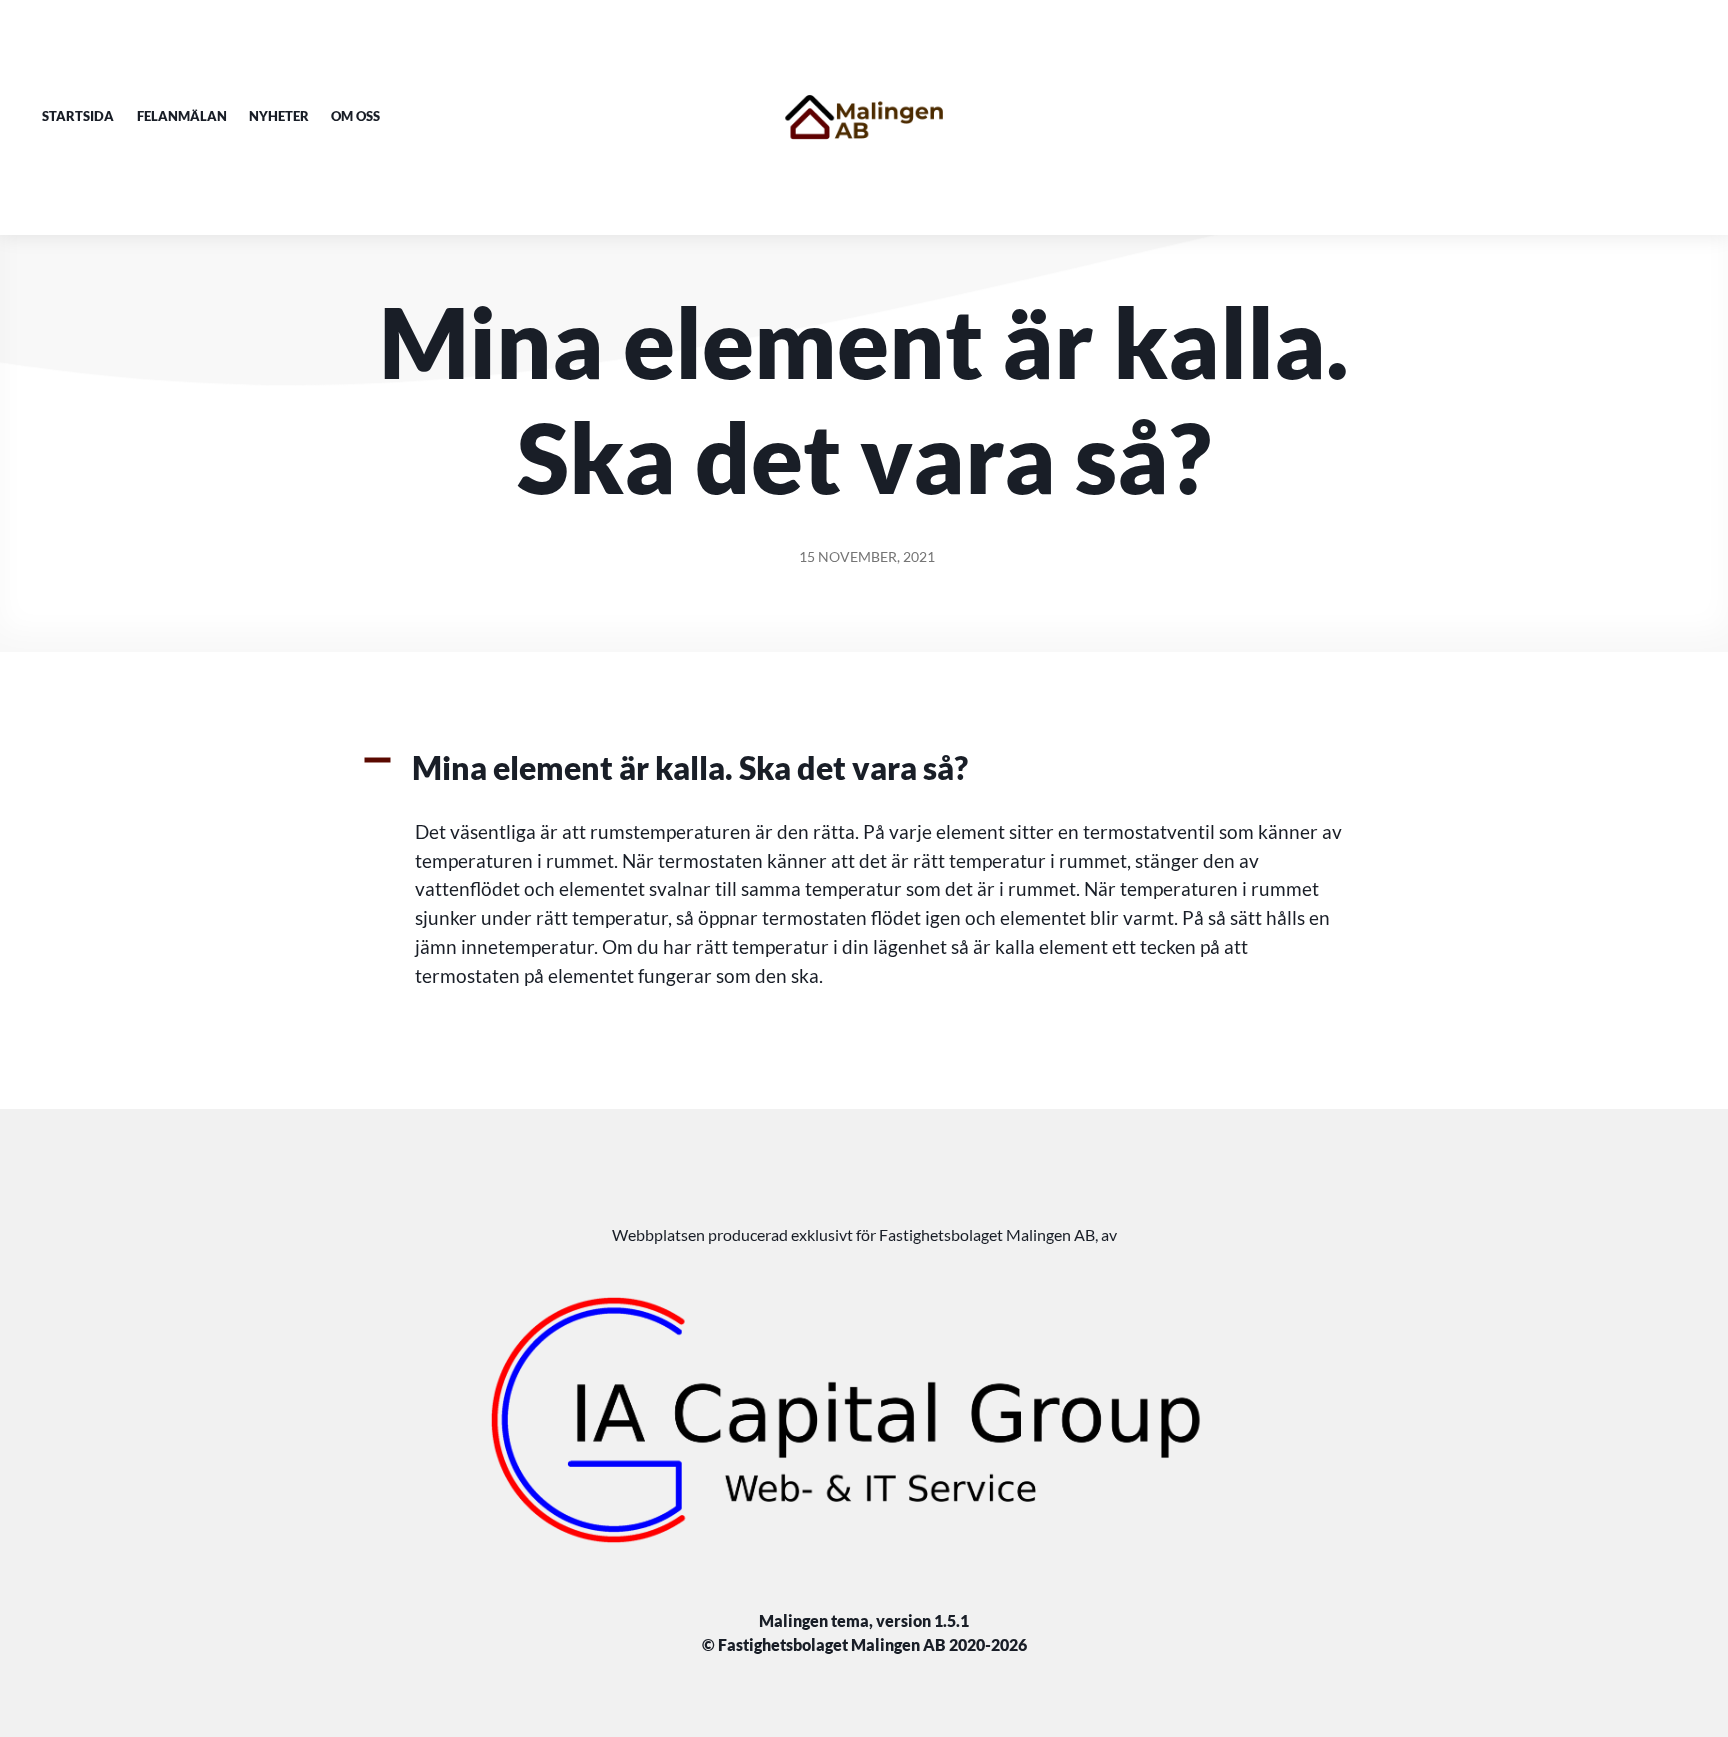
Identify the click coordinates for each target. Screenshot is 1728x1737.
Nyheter (279, 116)
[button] (864, 768)
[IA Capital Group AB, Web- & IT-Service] (864, 1420)
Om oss (355, 116)
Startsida (78, 116)
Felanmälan (182, 116)
